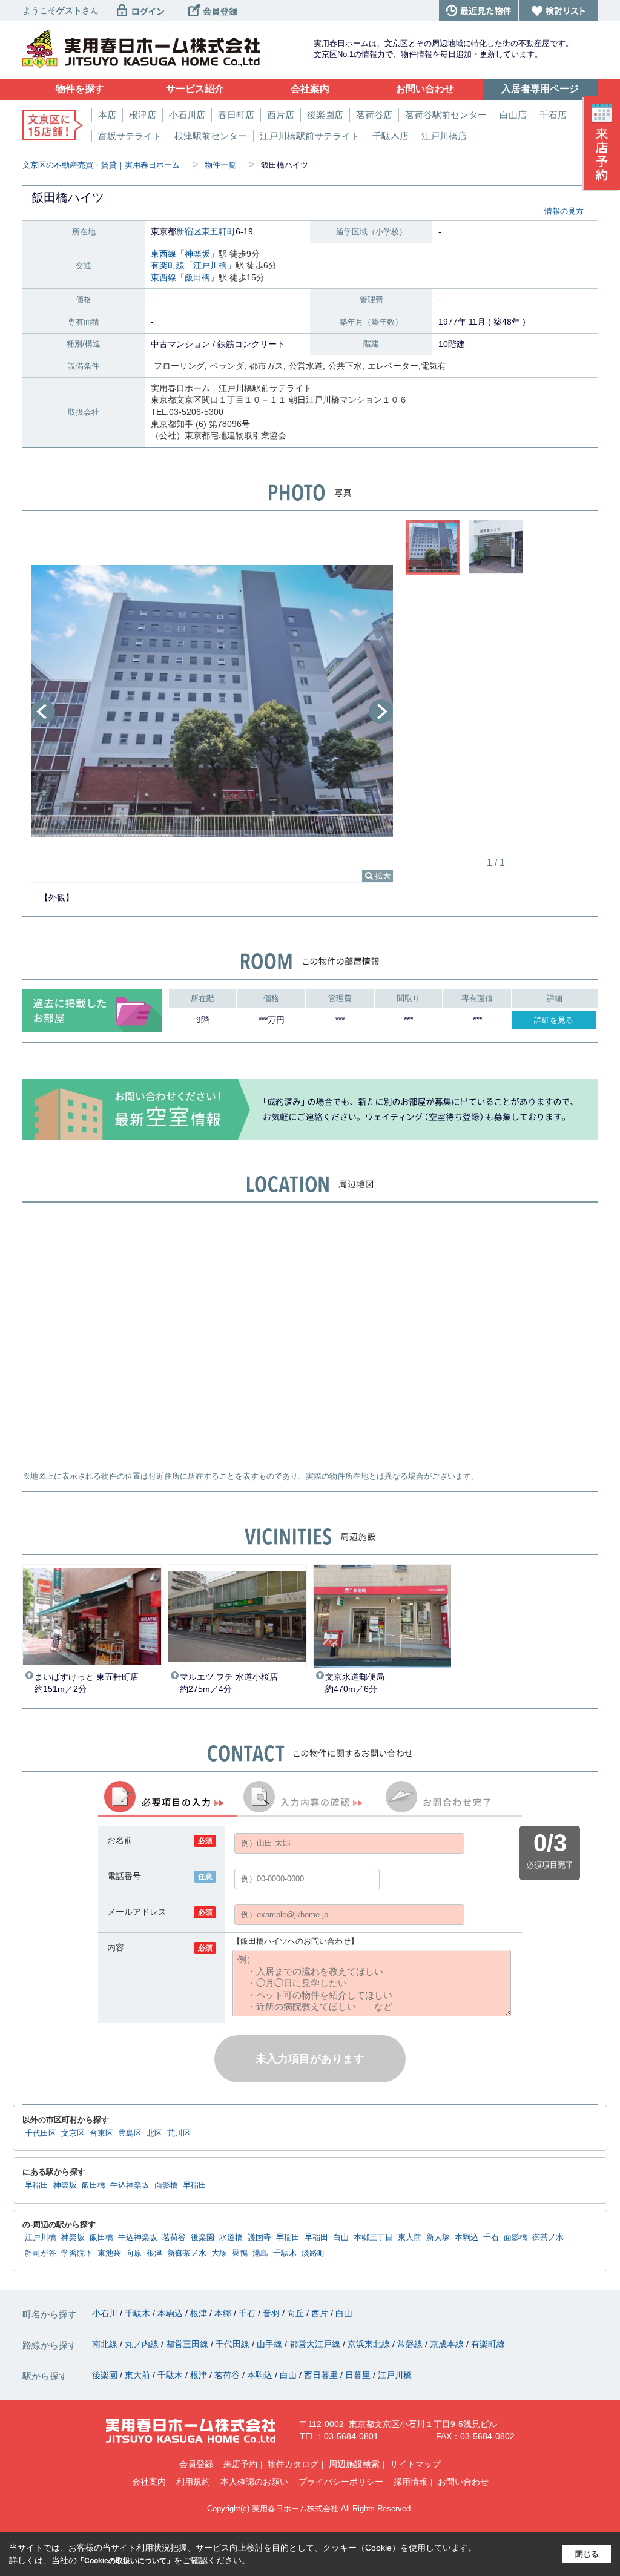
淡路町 (313, 2253)
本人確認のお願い (254, 2482)
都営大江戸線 (316, 2344)
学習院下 (77, 2253)
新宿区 (189, 231)
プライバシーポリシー (341, 2482)
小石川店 (187, 115)
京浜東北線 (370, 2344)
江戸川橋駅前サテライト (310, 136)
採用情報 (411, 2482)
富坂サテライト (130, 136)
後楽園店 (325, 115)
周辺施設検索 (354, 2464)
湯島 (260, 2253)
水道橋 (231, 2237)
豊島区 (130, 2133)
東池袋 (109, 2253)
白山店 (513, 115)
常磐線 (411, 2344)
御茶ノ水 (548, 2237)
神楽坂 (197, 254)
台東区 (101, 2133)
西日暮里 (322, 2375)
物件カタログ (293, 2464)
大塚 (219, 2253)
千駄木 (285, 2253)
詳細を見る (554, 1020)
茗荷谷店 (374, 115)
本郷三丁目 (373, 2237)
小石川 (106, 2313)
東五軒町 (219, 231)
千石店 (553, 115)
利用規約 (193, 2482)
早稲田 (37, 2185)
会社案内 (149, 2482)
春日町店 (236, 115)
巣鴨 (240, 2253)
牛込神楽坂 (130, 2185)
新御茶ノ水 (187, 2253)
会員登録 (196, 2464)
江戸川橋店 (444, 136)
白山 (341, 2237)
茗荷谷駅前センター (446, 115)
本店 (107, 115)
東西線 (163, 254)
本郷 (224, 2313)
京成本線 (448, 2344)
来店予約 (240, 2464)
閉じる (587, 2554)
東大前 (410, 2237)
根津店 (143, 115)
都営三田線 (188, 2344)
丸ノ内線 (143, 2344)
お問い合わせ (463, 2482)
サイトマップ (415, 2464)
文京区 (73, 2133)
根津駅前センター (211, 136)
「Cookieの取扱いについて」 (125, 2561)
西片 (321, 2313)
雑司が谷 (41, 2253)
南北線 (106, 2344)
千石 (491, 2237)
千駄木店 (391, 136)
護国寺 (259, 2237)
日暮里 (359, 2375)
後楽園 (203, 2237)
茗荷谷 (174, 2237)
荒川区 (179, 2133)
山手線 (271, 2344)
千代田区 (41, 2133)
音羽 (272, 2313)
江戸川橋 (210, 265)
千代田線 (234, 2344)
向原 (134, 2253)
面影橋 (166, 2185)
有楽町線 (168, 265)
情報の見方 (564, 211)
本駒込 (467, 2237)
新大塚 (438, 2237)
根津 (154, 2253)
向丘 (297, 2313)
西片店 (281, 115)
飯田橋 (197, 277)
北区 (154, 2133)
